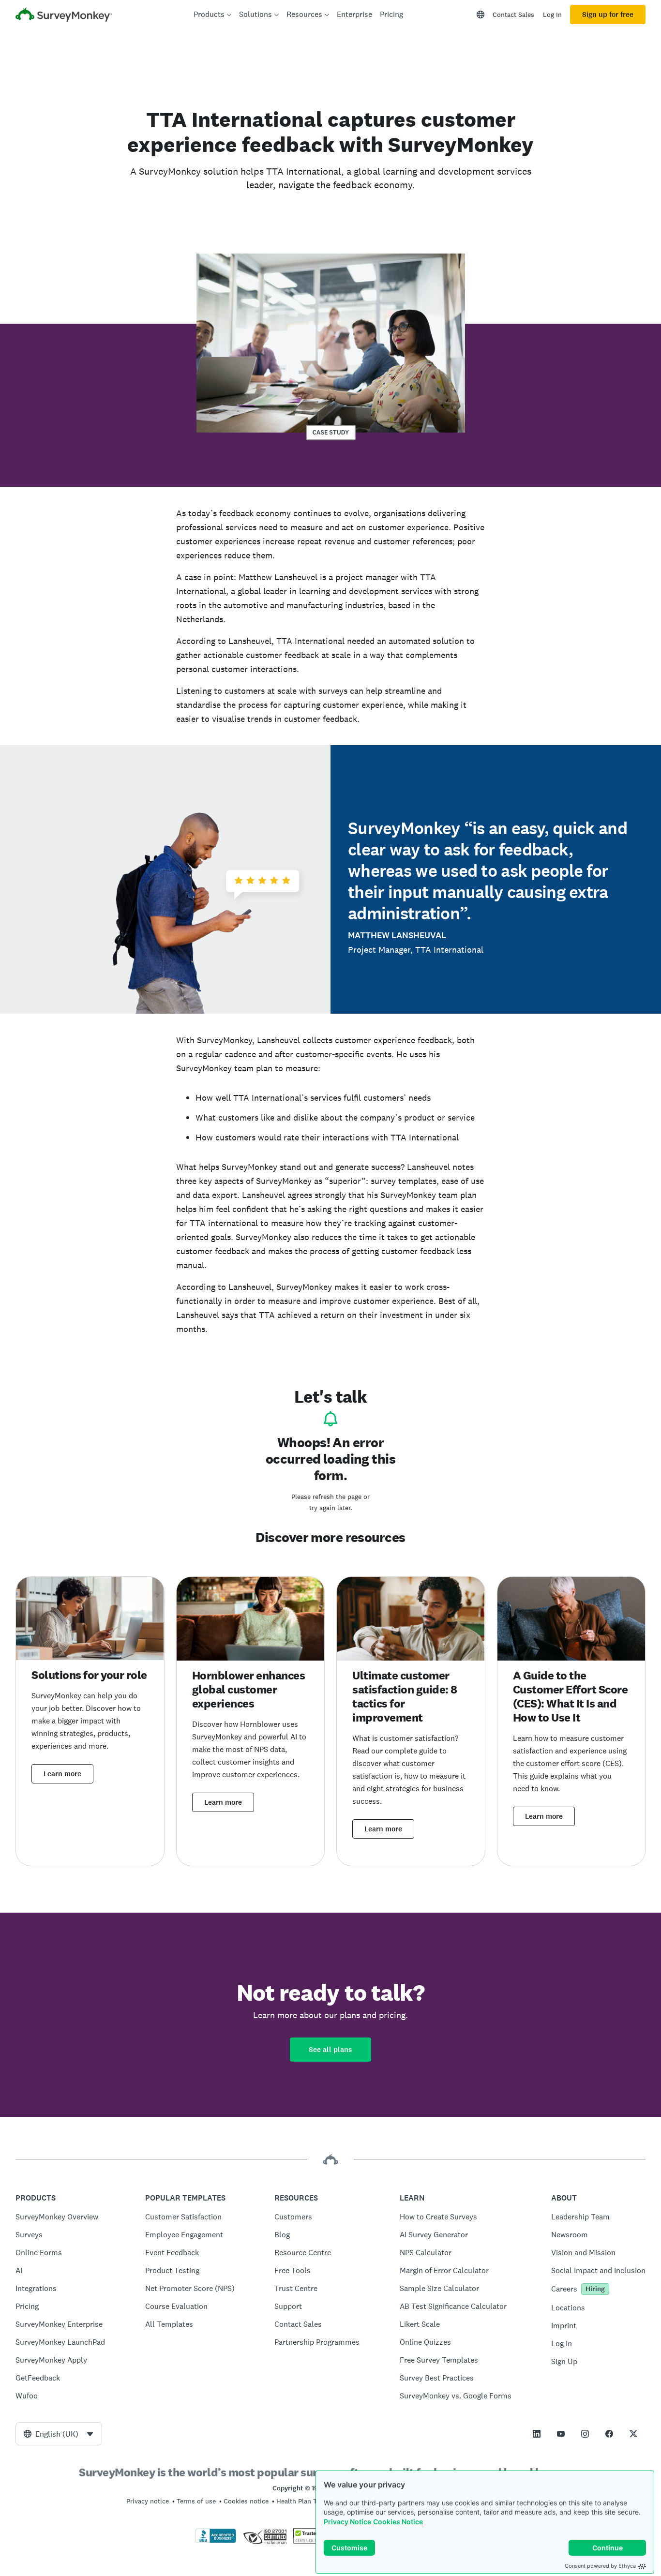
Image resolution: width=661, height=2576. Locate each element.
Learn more (62, 1774)
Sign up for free (608, 15)
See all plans (330, 2050)
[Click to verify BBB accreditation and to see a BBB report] (216, 2541)
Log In (552, 15)
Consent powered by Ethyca (600, 2566)
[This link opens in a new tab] (537, 2434)
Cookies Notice (398, 2522)
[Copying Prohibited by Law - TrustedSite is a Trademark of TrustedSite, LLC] (312, 2541)
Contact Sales (513, 15)
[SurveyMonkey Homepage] (64, 16)
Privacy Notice (347, 2522)
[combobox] (59, 2434)
